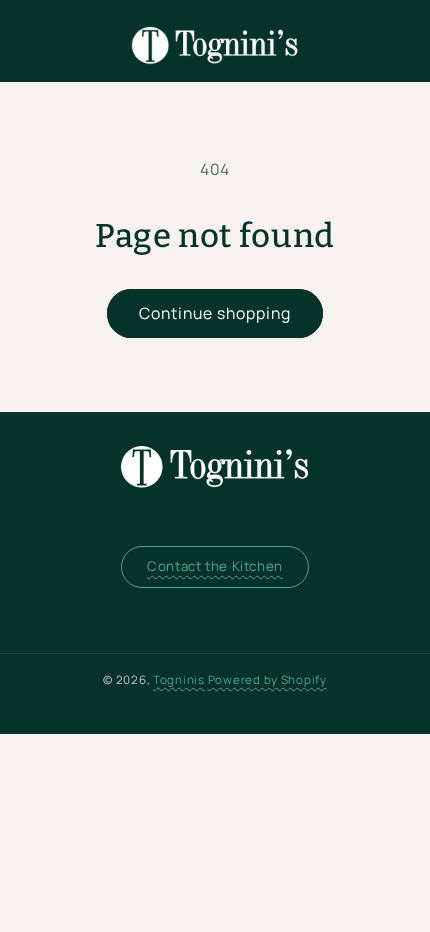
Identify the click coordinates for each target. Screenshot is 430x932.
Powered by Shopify (267, 679)
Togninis (179, 679)
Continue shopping (215, 313)
